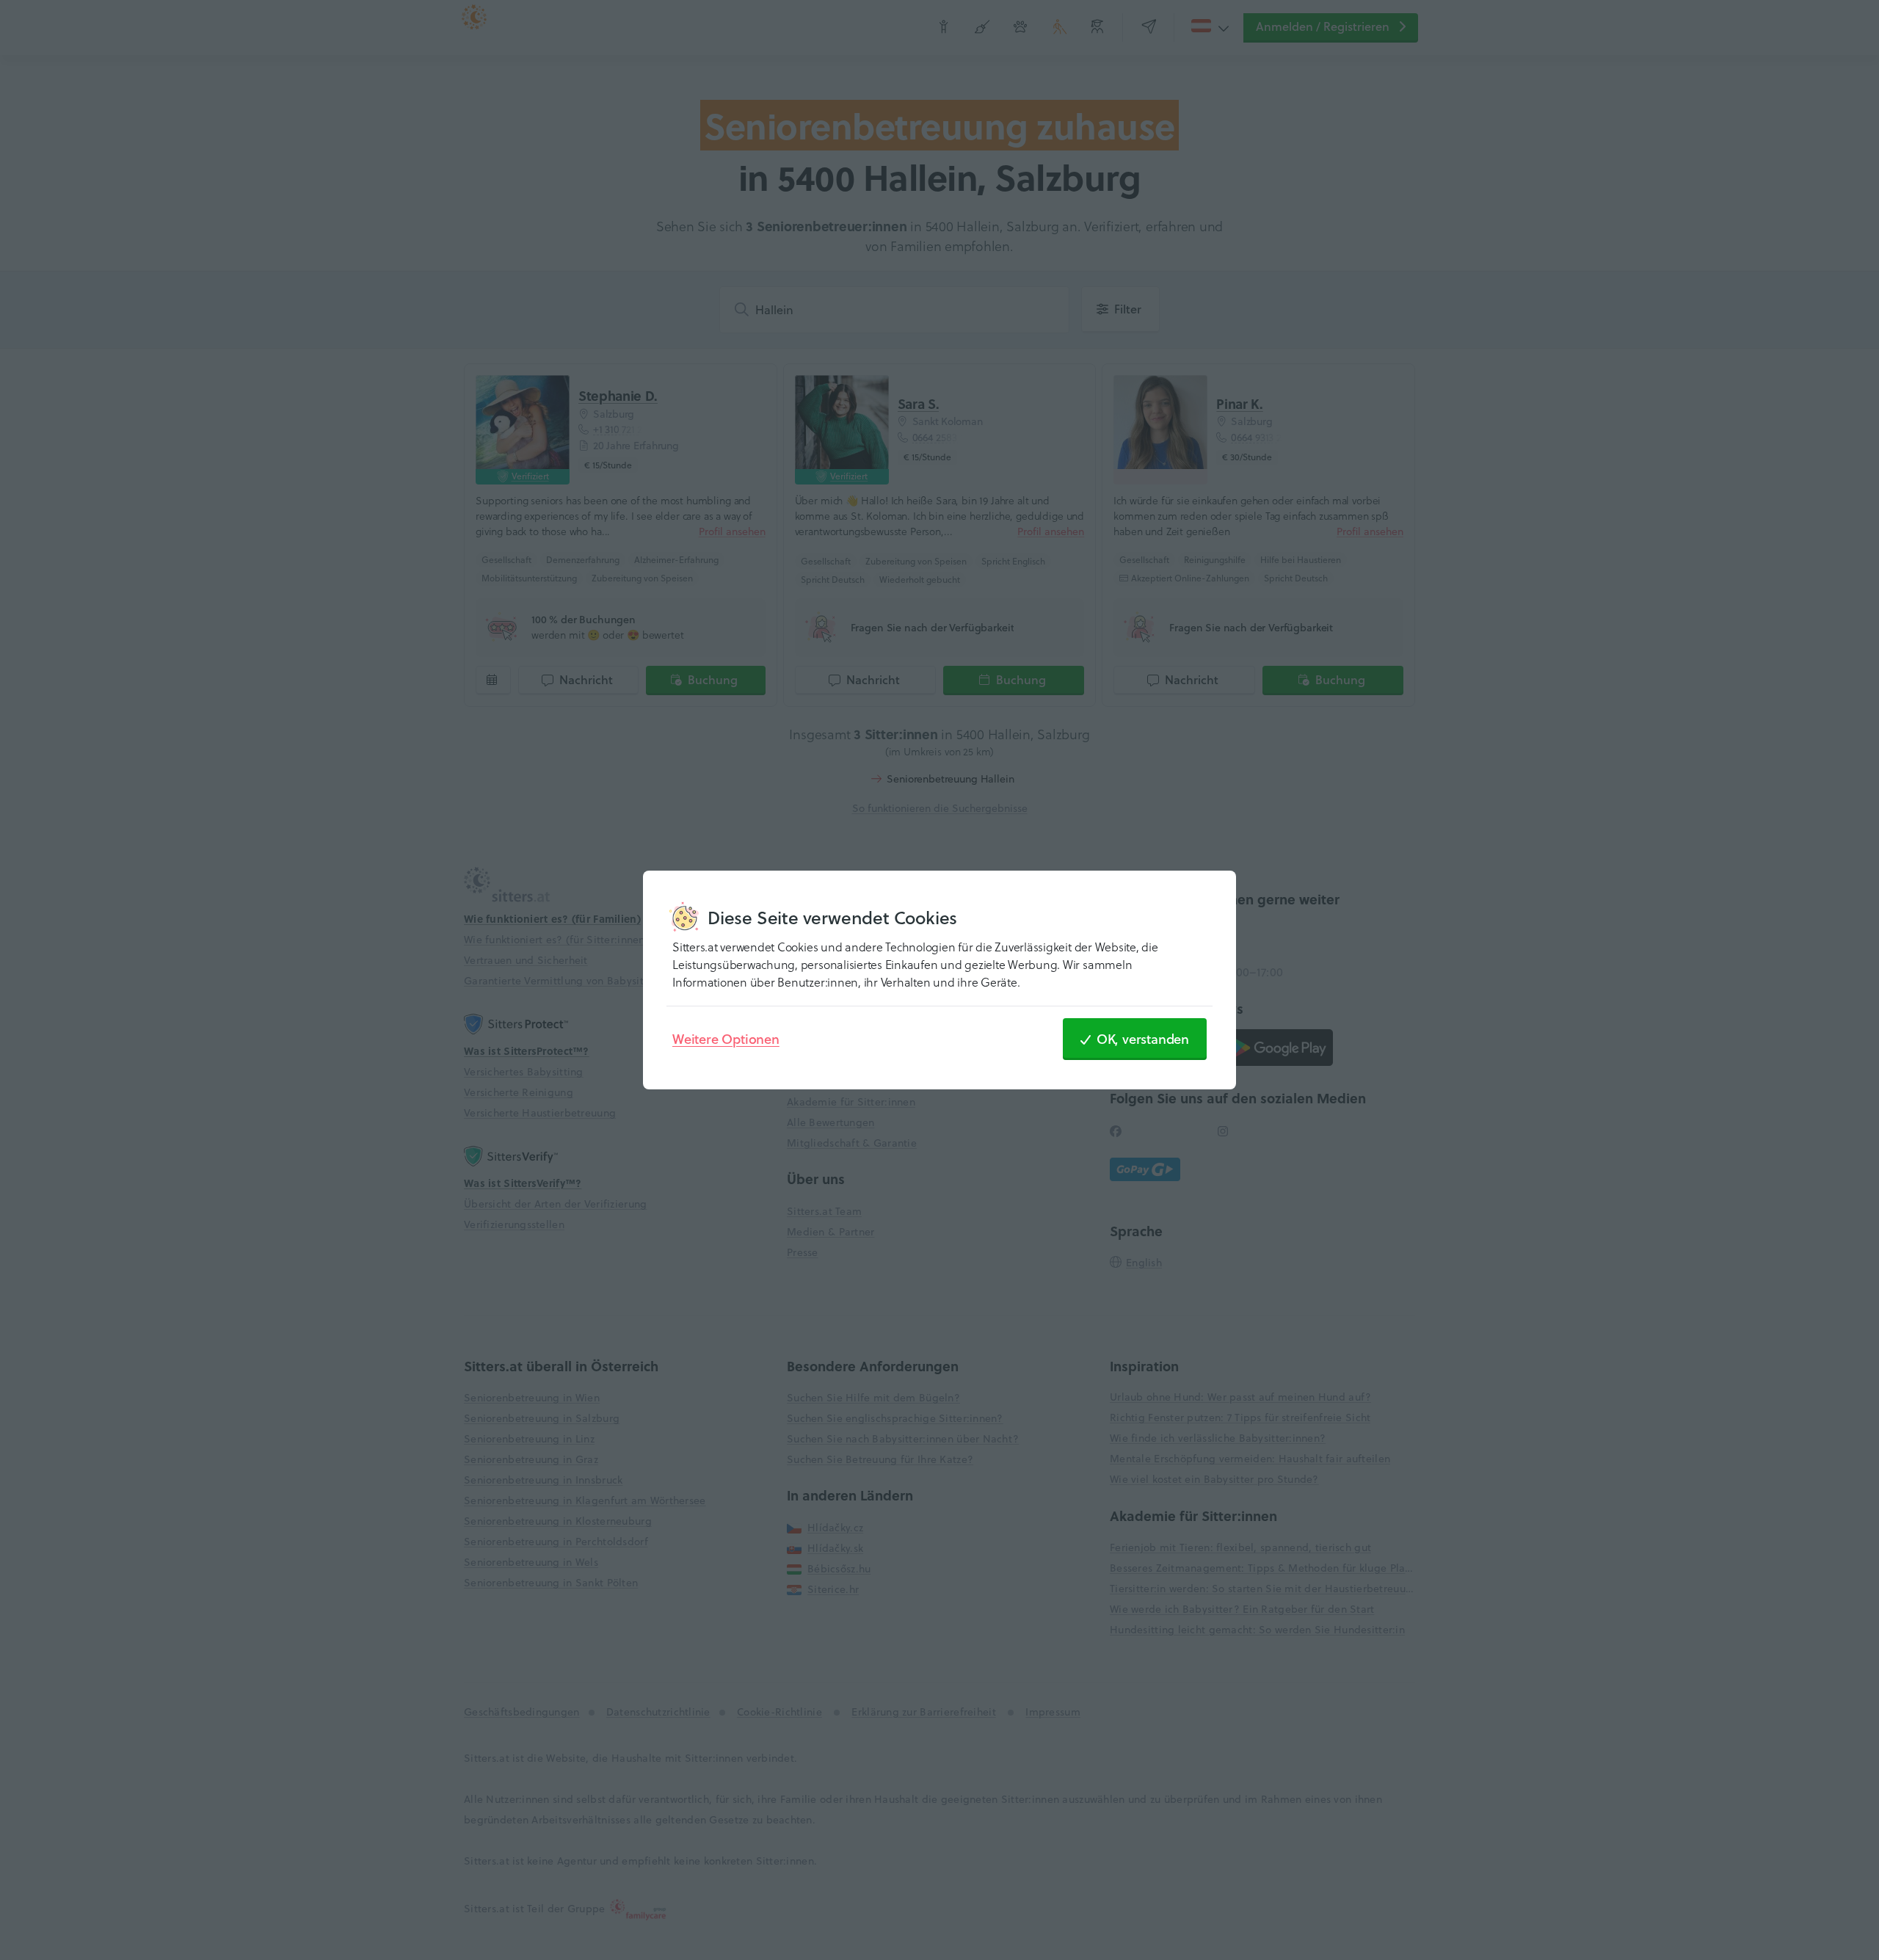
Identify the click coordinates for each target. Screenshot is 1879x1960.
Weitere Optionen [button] (726, 1039)
